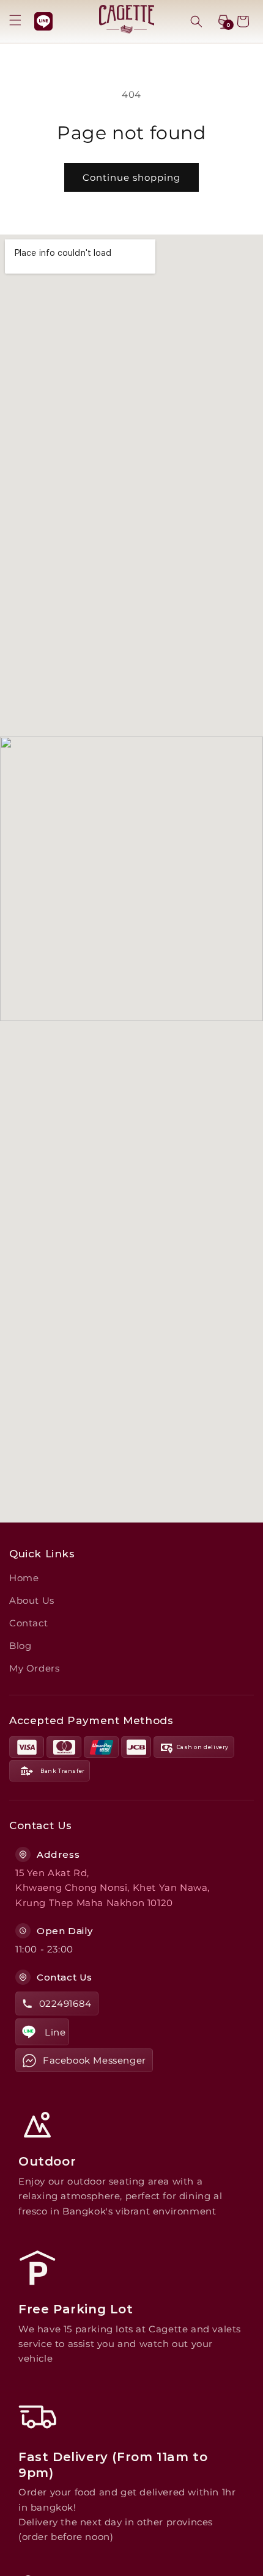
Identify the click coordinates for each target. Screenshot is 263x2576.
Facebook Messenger (94, 2060)
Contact (28, 1623)
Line (55, 2032)
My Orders (34, 1668)
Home (24, 1578)
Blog (20, 1646)
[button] (15, 20)
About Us (32, 1600)
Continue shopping (131, 177)
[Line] (43, 21)
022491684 (65, 2003)
